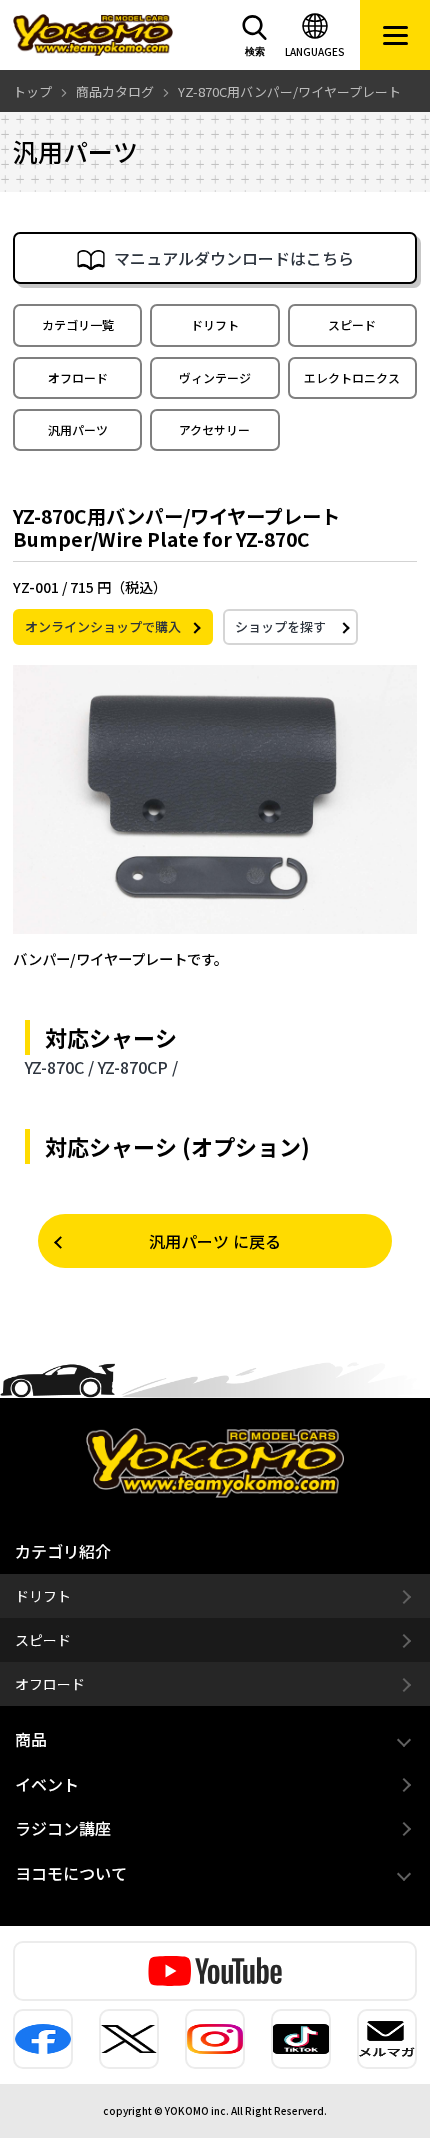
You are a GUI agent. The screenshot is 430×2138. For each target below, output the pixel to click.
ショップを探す (280, 626)
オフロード (78, 377)
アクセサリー (214, 429)
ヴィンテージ (215, 377)
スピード (352, 324)
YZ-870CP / (138, 1067)
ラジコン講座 (63, 1828)
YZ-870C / (59, 1067)
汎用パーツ (78, 429)
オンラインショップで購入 (103, 626)
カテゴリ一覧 (78, 324)
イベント (47, 1784)
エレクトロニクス (352, 377)
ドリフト (215, 324)
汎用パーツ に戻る (215, 1241)
